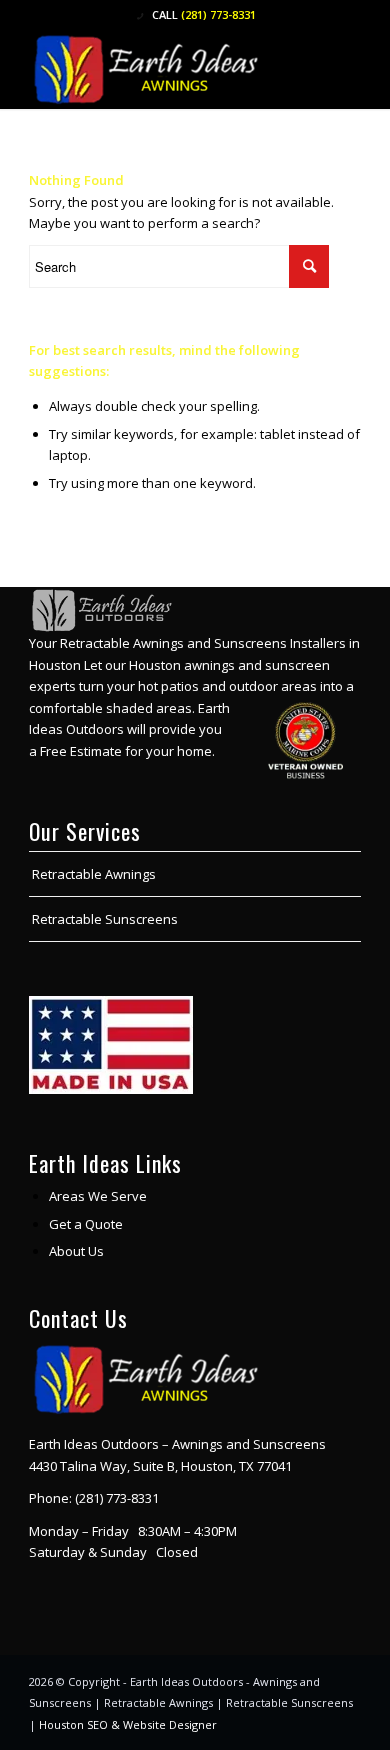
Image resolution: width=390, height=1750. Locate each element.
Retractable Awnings (94, 874)
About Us (76, 1251)
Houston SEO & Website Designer (128, 1724)
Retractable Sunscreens (105, 919)
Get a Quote (86, 1224)
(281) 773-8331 (218, 14)
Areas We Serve (98, 1196)
